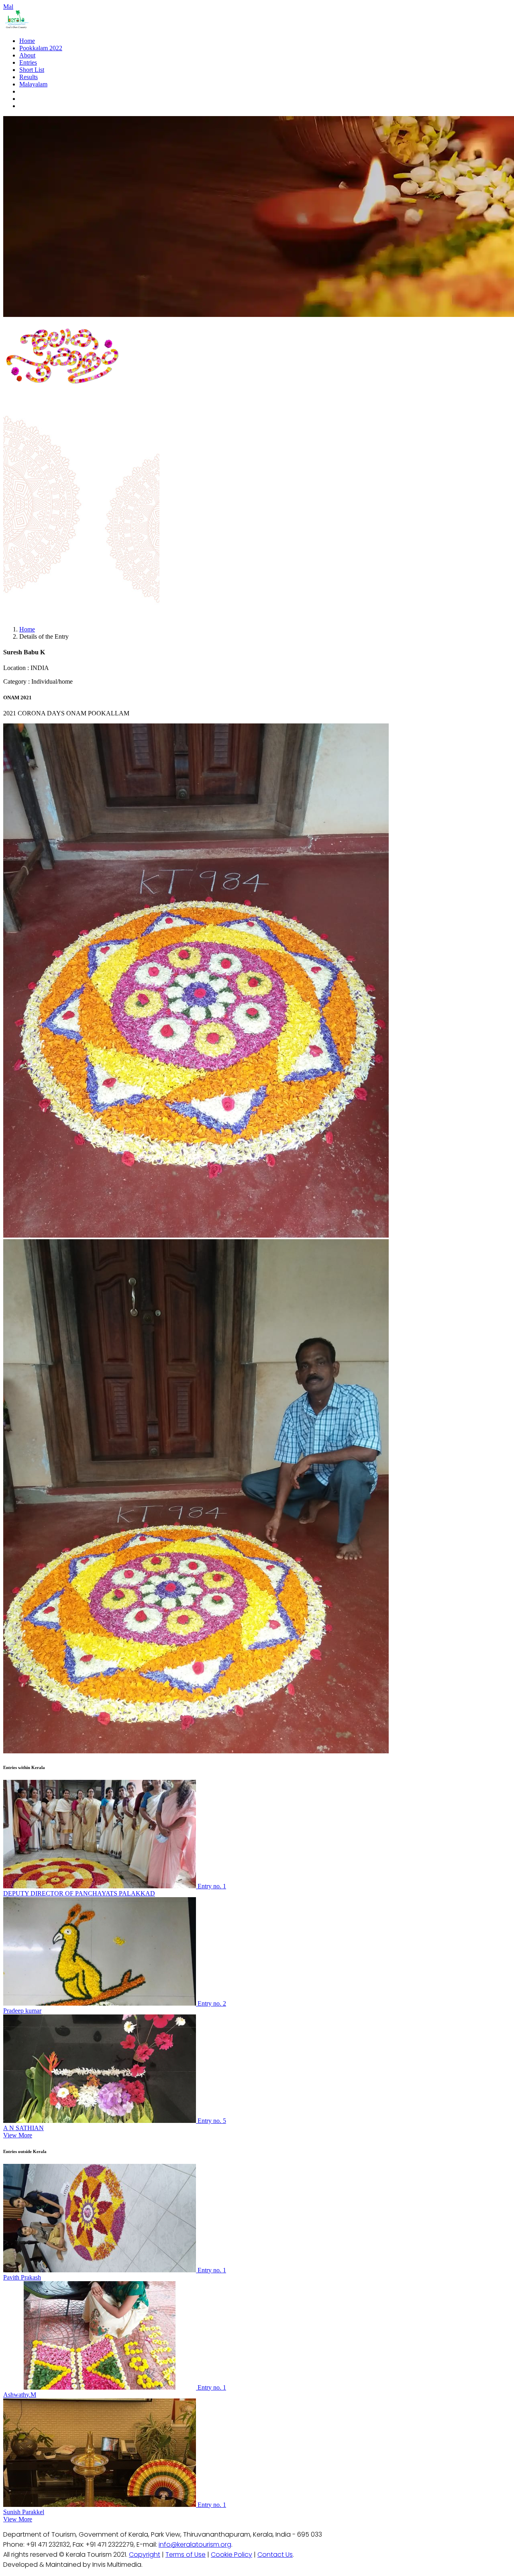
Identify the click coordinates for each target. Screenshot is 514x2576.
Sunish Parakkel (24, 2512)
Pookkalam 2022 (41, 48)
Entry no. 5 (212, 2121)
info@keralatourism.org (195, 2544)
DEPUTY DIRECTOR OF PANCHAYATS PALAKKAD (79, 1893)
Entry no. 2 (212, 2003)
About (27, 55)
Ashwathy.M (20, 2395)
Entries (28, 62)
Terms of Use (186, 2555)
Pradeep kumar (22, 2011)
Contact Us (275, 2555)
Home (27, 41)
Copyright (145, 2555)
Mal (8, 7)
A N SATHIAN (23, 2128)
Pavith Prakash (22, 2277)
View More (18, 2135)
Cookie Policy (232, 2555)
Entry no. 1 (212, 1886)
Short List (32, 70)
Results (29, 77)
